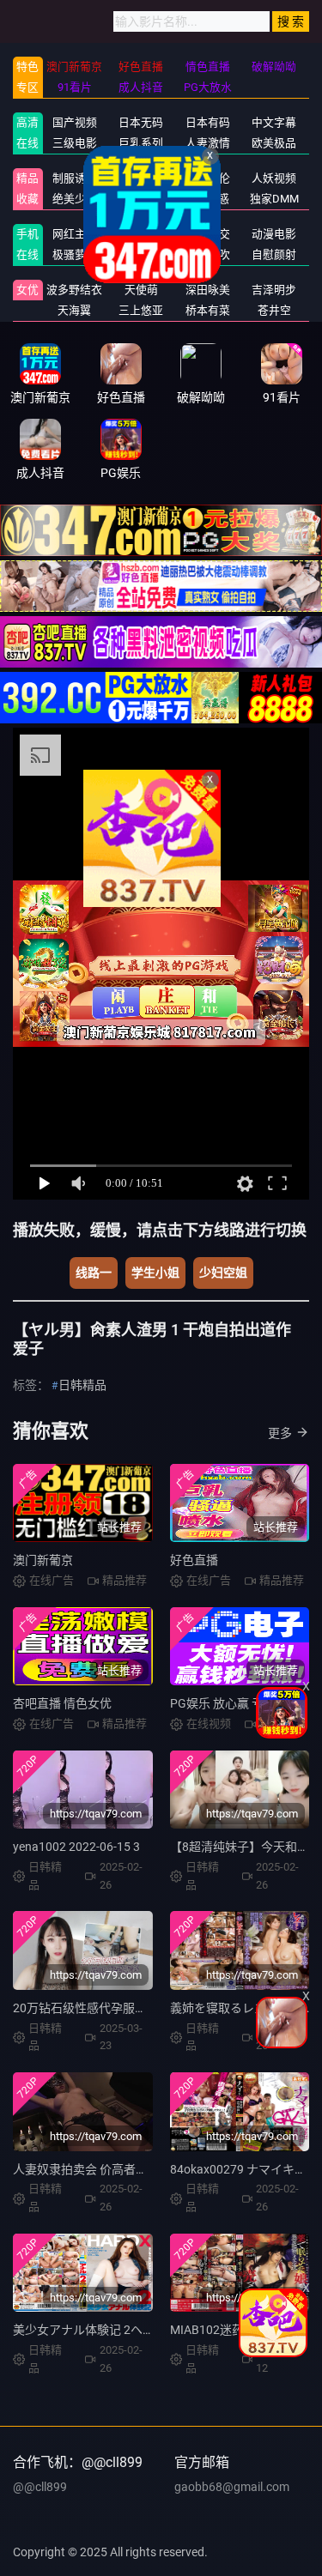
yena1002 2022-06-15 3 (76, 1847)
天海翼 (74, 310)
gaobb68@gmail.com (232, 2487)
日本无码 (141, 122)
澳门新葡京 (43, 1560)
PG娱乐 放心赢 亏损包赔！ (241, 1703)
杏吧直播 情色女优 (62, 1703)
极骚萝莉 (75, 254)
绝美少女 (75, 199)
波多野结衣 (74, 290)
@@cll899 (40, 2487)
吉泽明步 (274, 290)
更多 (280, 1433)
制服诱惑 (75, 178)
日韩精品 (82, 1385)
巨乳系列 (141, 143)
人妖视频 (274, 178)
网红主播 (75, 234)
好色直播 (194, 1560)
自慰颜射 (274, 254)
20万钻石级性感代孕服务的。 (92, 2008)
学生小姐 (155, 1273)
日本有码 (208, 122)
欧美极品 (274, 143)
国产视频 (75, 122)
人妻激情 (208, 143)
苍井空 (274, 310)
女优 (27, 290)
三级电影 (75, 143)
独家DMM (274, 199)
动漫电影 (274, 234)
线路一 (94, 1273)
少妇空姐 (223, 1273)
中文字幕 (274, 122)
